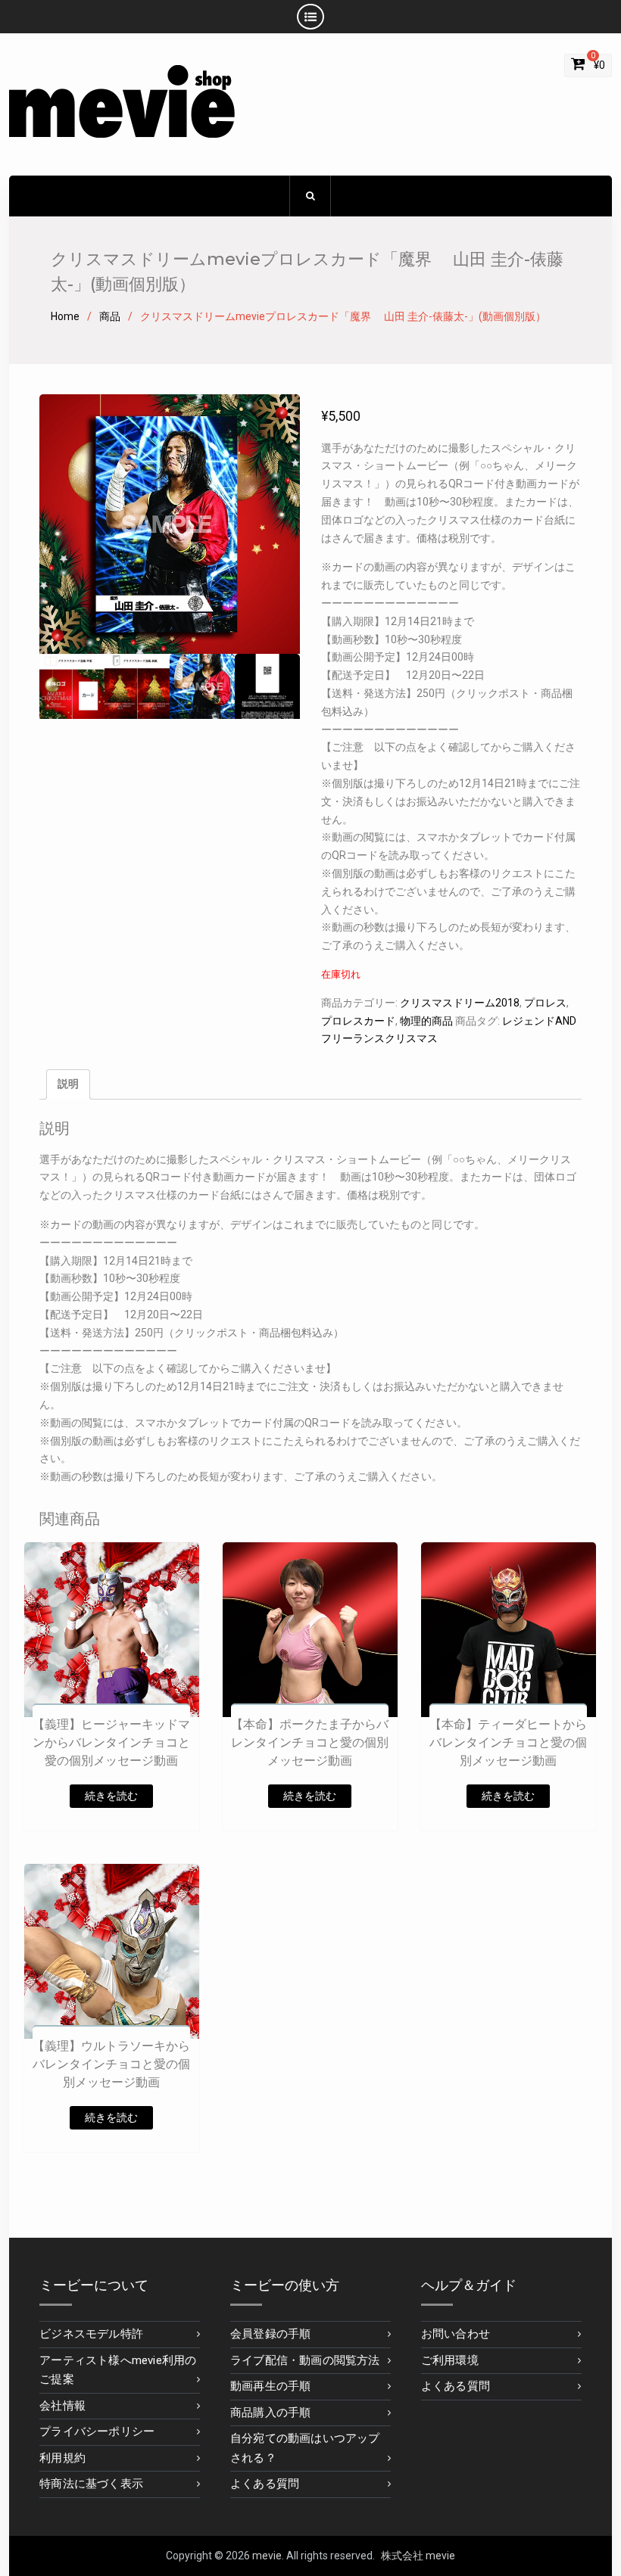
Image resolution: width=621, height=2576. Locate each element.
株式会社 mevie (418, 2556)
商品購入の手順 (270, 2413)
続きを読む (111, 1796)
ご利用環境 (450, 2360)
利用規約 (62, 2458)
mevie (267, 2556)
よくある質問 (265, 2484)
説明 (68, 1084)
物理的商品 (426, 1021)
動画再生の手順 (270, 2386)
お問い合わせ (456, 2334)
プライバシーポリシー (97, 2431)
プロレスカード (358, 1021)
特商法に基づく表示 (91, 2484)
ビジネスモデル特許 (91, 2334)
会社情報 (62, 2406)
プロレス (545, 1003)
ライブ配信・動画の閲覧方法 (305, 2360)
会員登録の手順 (270, 2334)
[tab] (68, 1084)
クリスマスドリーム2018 (460, 1003)
